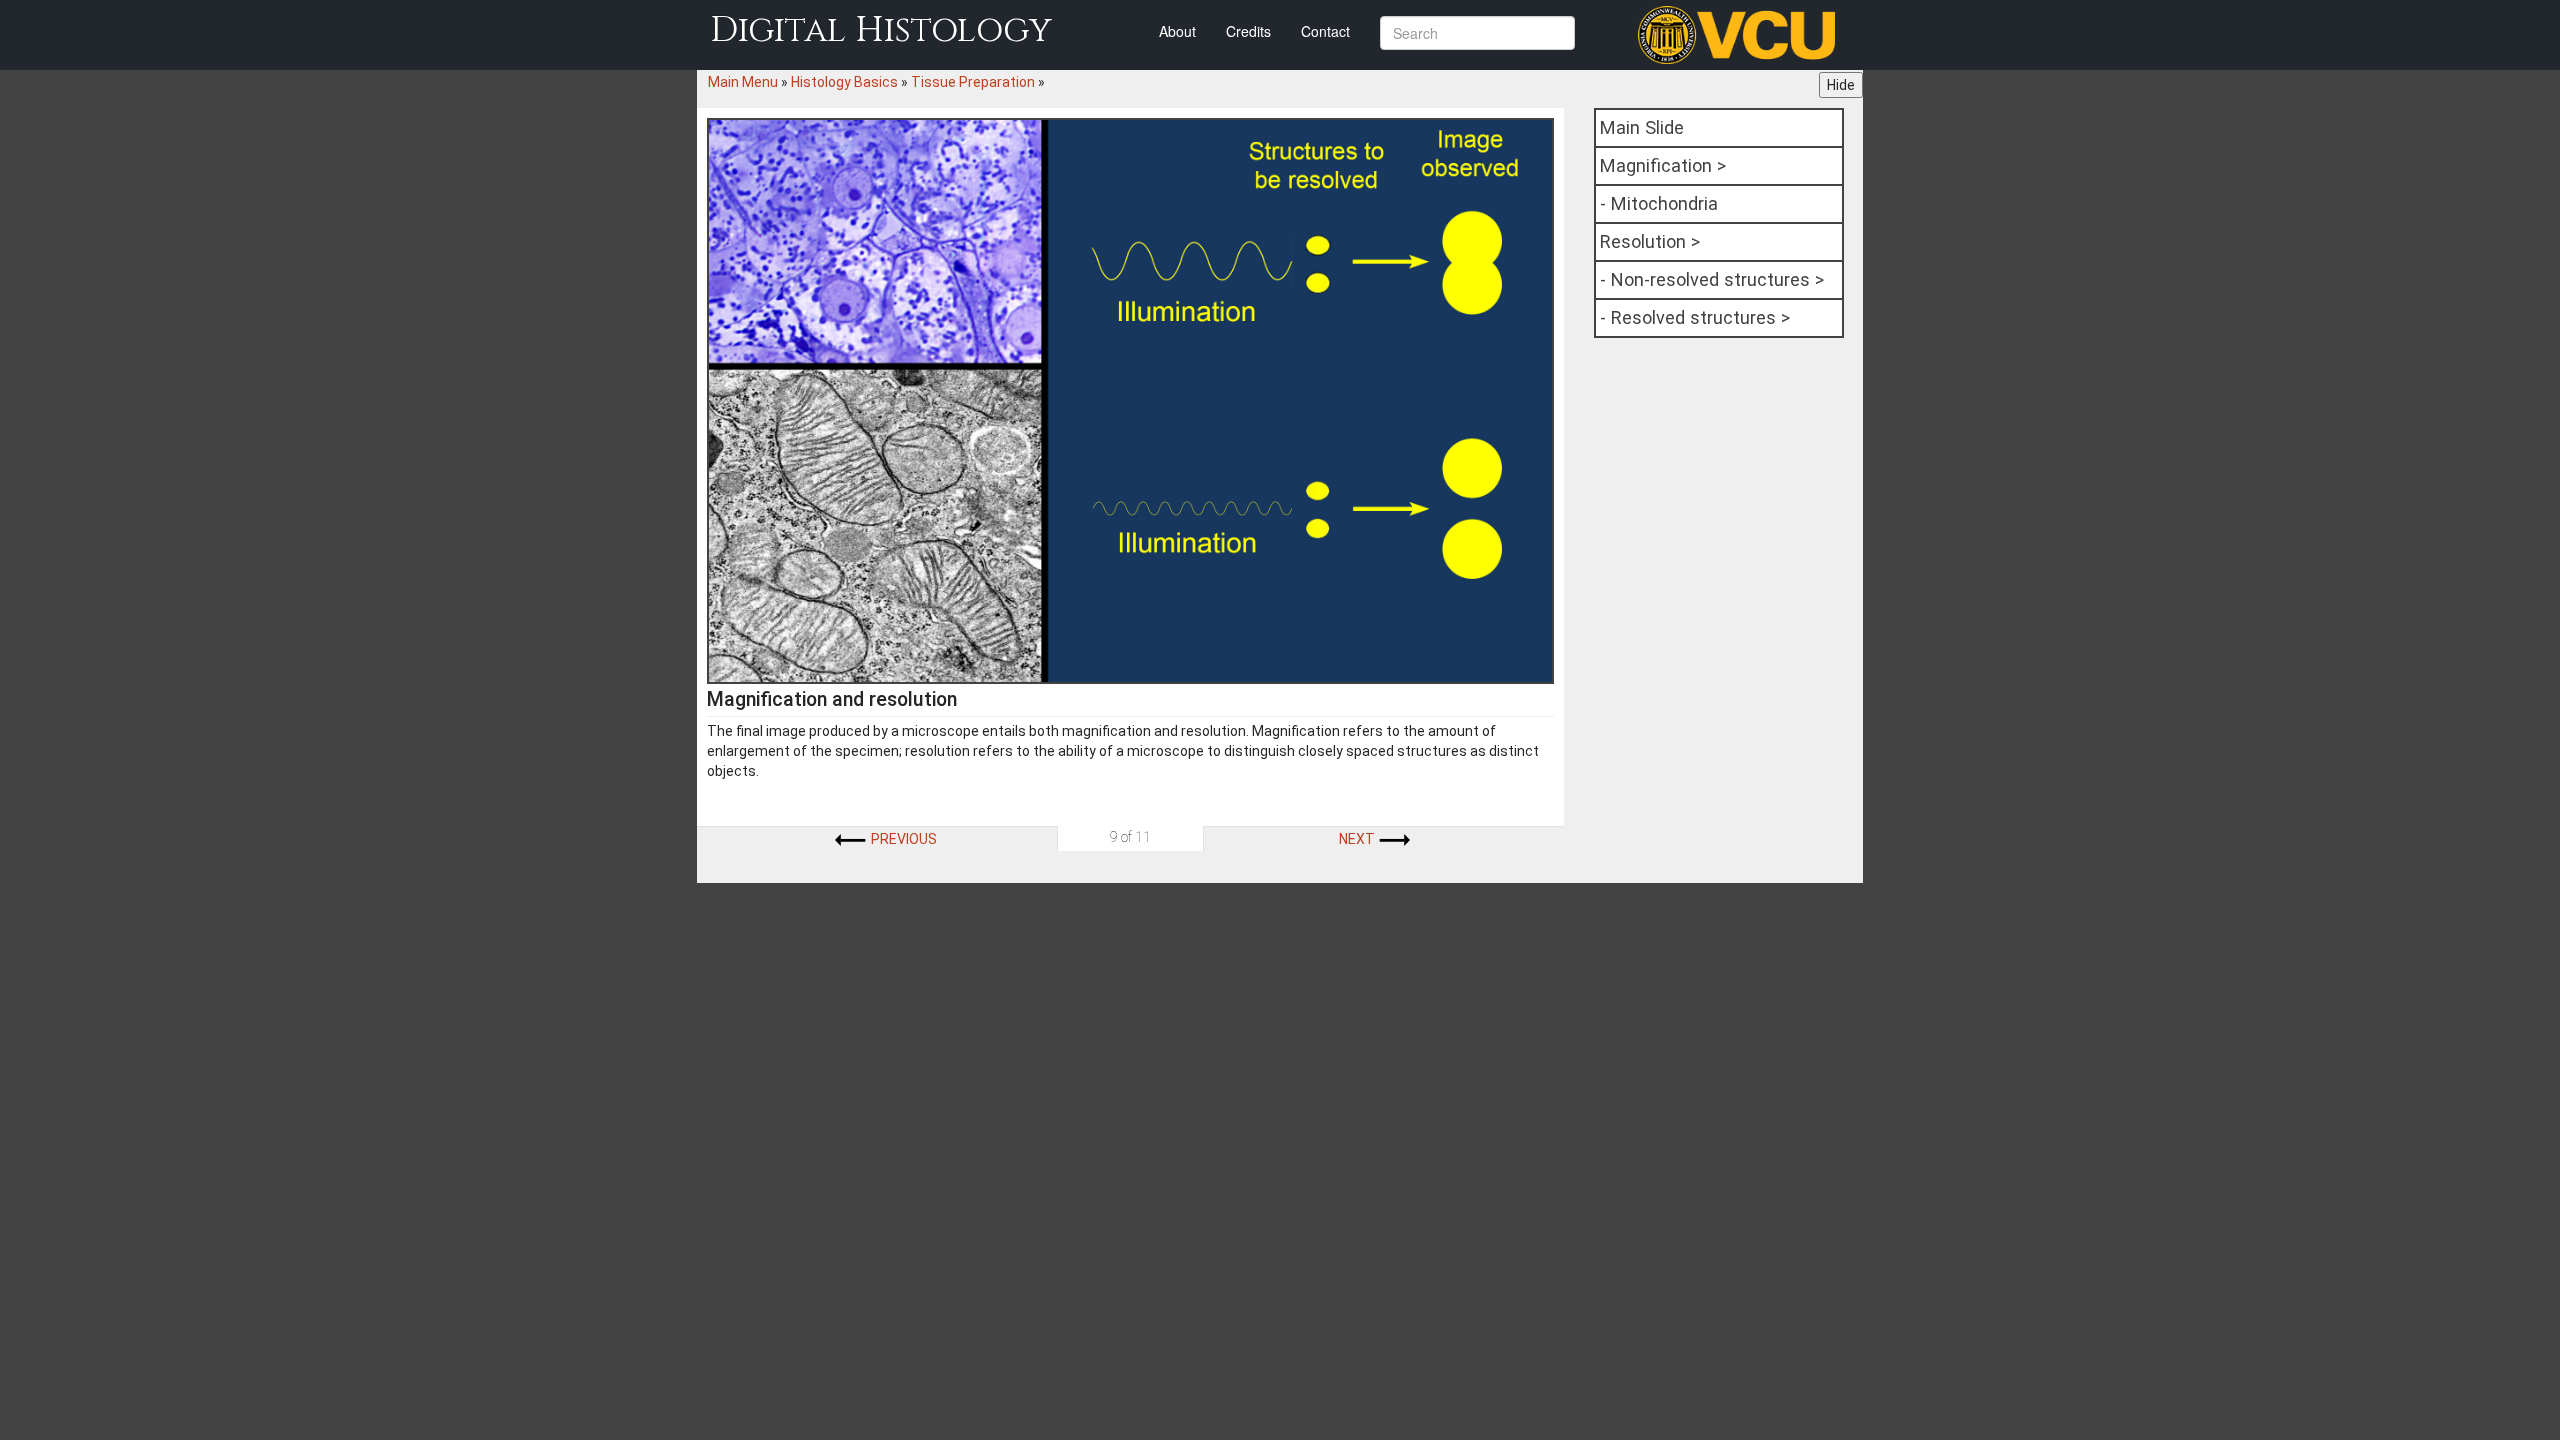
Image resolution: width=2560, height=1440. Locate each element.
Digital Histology (881, 30)
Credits (1248, 31)
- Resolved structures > (1695, 317)
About (1177, 31)
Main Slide (1642, 127)
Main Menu (743, 82)
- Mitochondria (1659, 203)
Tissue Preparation (973, 82)
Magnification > (1663, 165)
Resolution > (1650, 241)
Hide (1841, 85)
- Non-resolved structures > (1712, 279)
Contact (1325, 31)
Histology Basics (844, 82)
